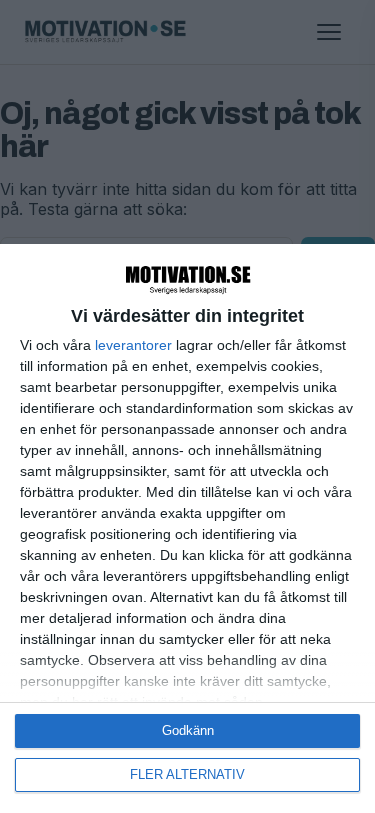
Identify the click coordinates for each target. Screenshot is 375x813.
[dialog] (187, 528)
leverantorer (133, 345)
